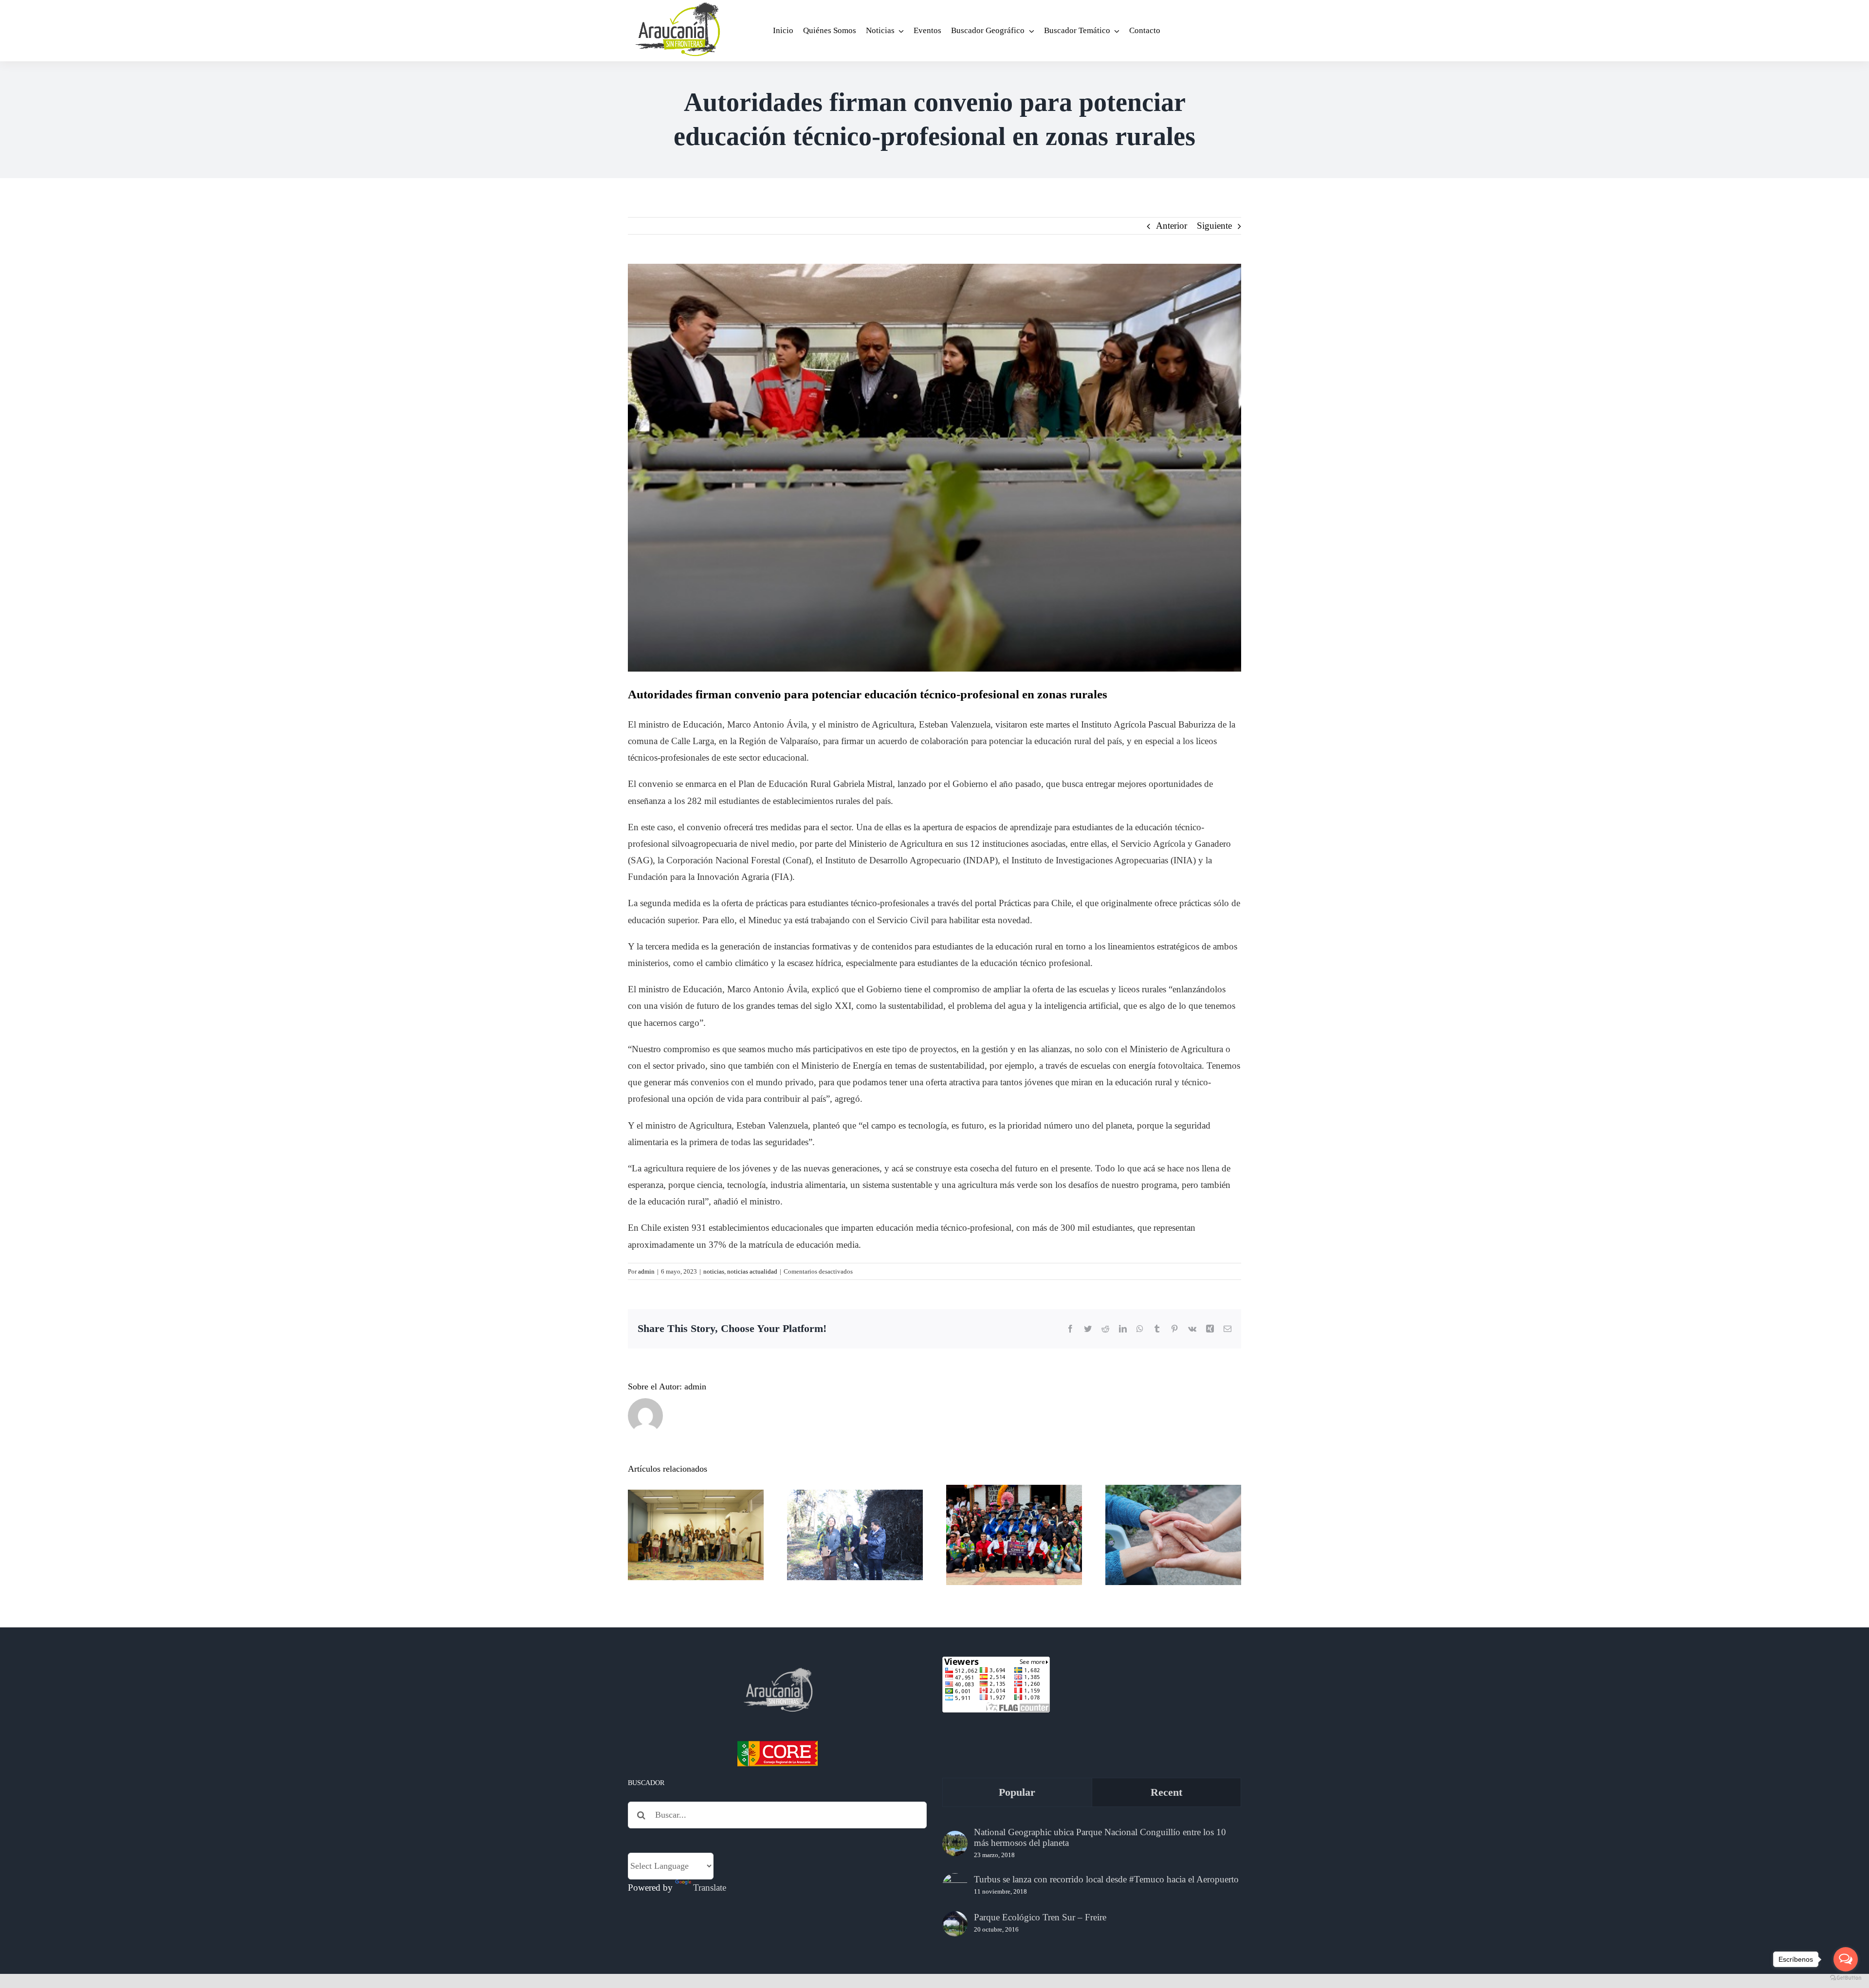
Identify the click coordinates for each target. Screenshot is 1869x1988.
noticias (714, 1271)
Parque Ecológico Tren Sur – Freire (1040, 1917)
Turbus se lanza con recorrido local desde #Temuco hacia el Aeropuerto (1106, 1879)
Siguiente (1214, 226)
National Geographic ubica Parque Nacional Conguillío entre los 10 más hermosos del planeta (1100, 1837)
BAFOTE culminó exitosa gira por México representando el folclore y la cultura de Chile (1014, 1496)
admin (646, 1271)
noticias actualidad (752, 1271)
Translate (710, 1888)
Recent (1166, 1792)
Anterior (1172, 226)
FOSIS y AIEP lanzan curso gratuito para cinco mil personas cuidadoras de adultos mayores (1173, 1496)
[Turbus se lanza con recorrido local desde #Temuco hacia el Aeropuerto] (955, 1886)
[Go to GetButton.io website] (1846, 1978)
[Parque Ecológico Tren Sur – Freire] (955, 1924)
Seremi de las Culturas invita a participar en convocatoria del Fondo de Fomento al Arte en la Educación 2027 (696, 1496)
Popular (1017, 1792)
